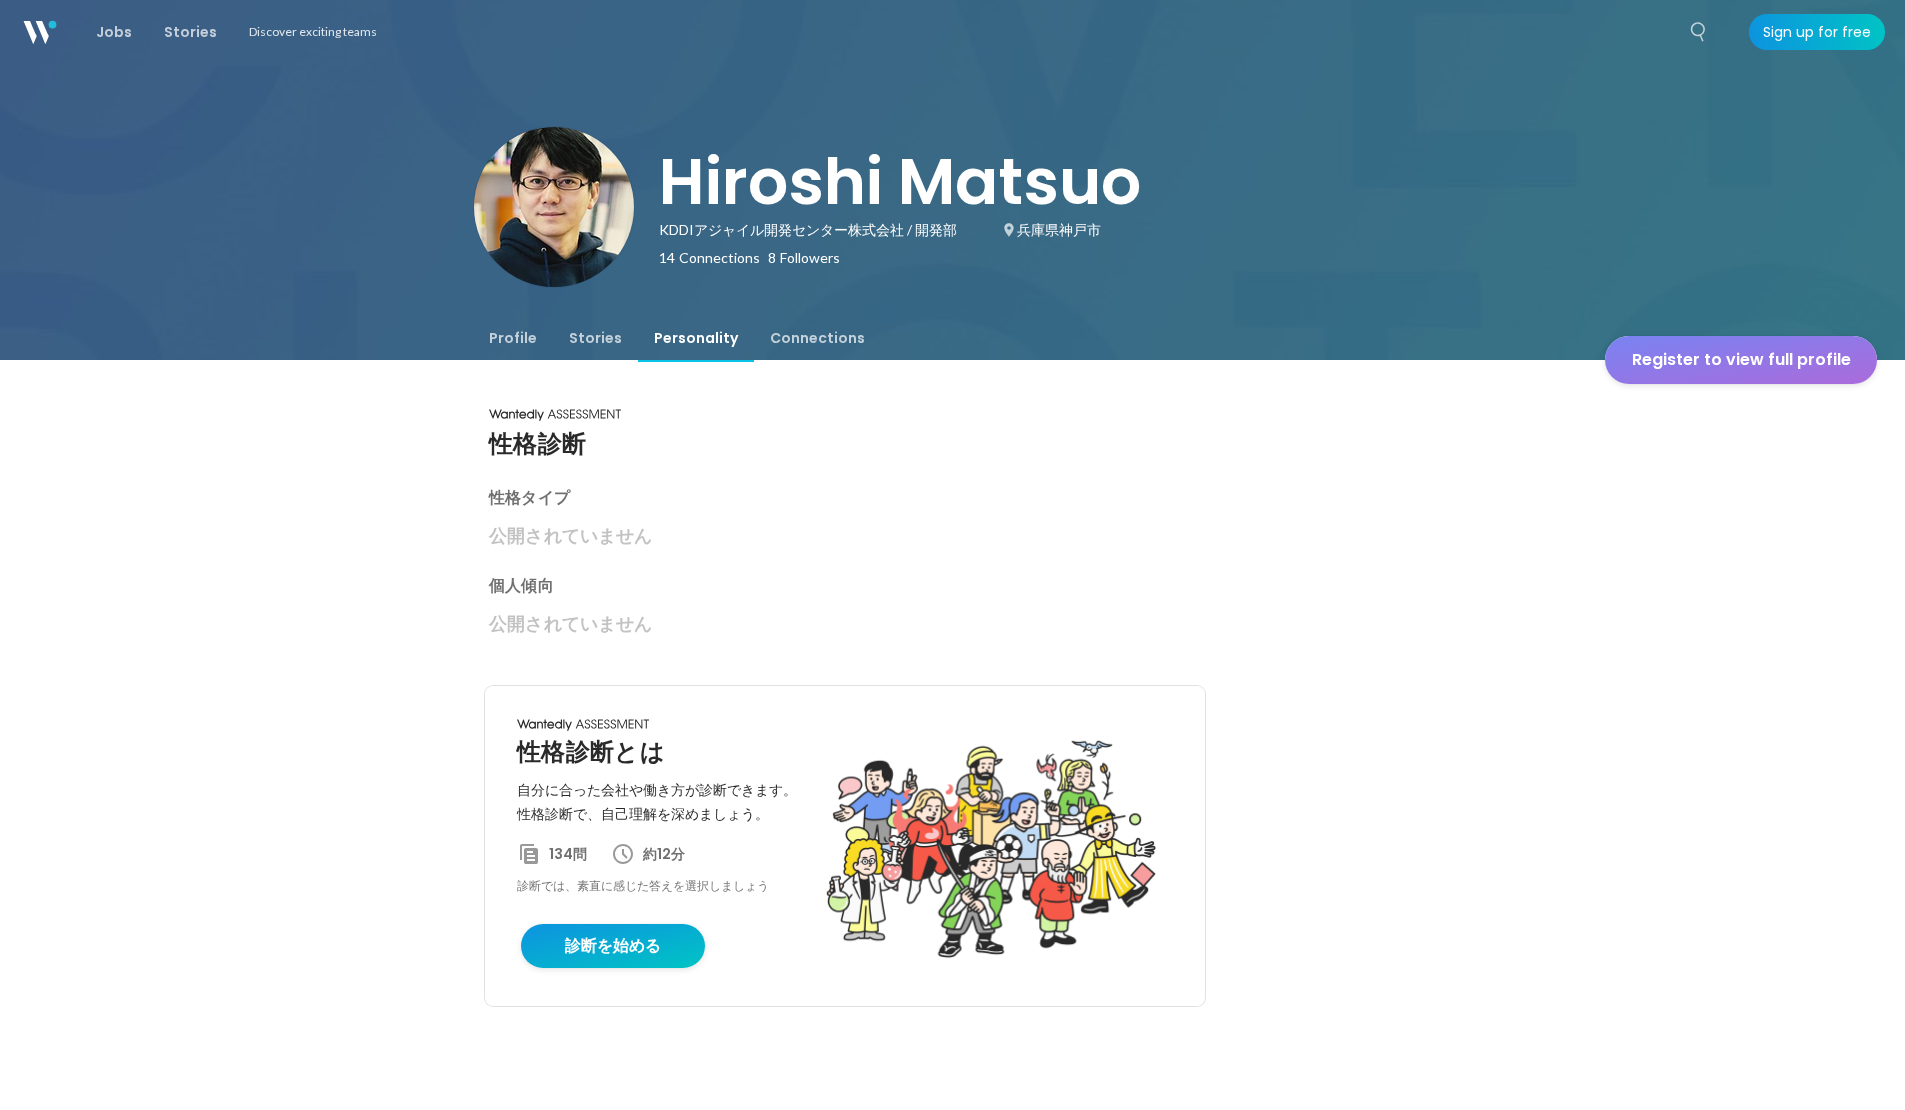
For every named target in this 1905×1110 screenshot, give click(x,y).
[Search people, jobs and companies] (1699, 32)
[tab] (513, 338)
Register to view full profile (1741, 359)
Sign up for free (1817, 32)
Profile (513, 338)
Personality (696, 338)
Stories (595, 338)
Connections (817, 338)
